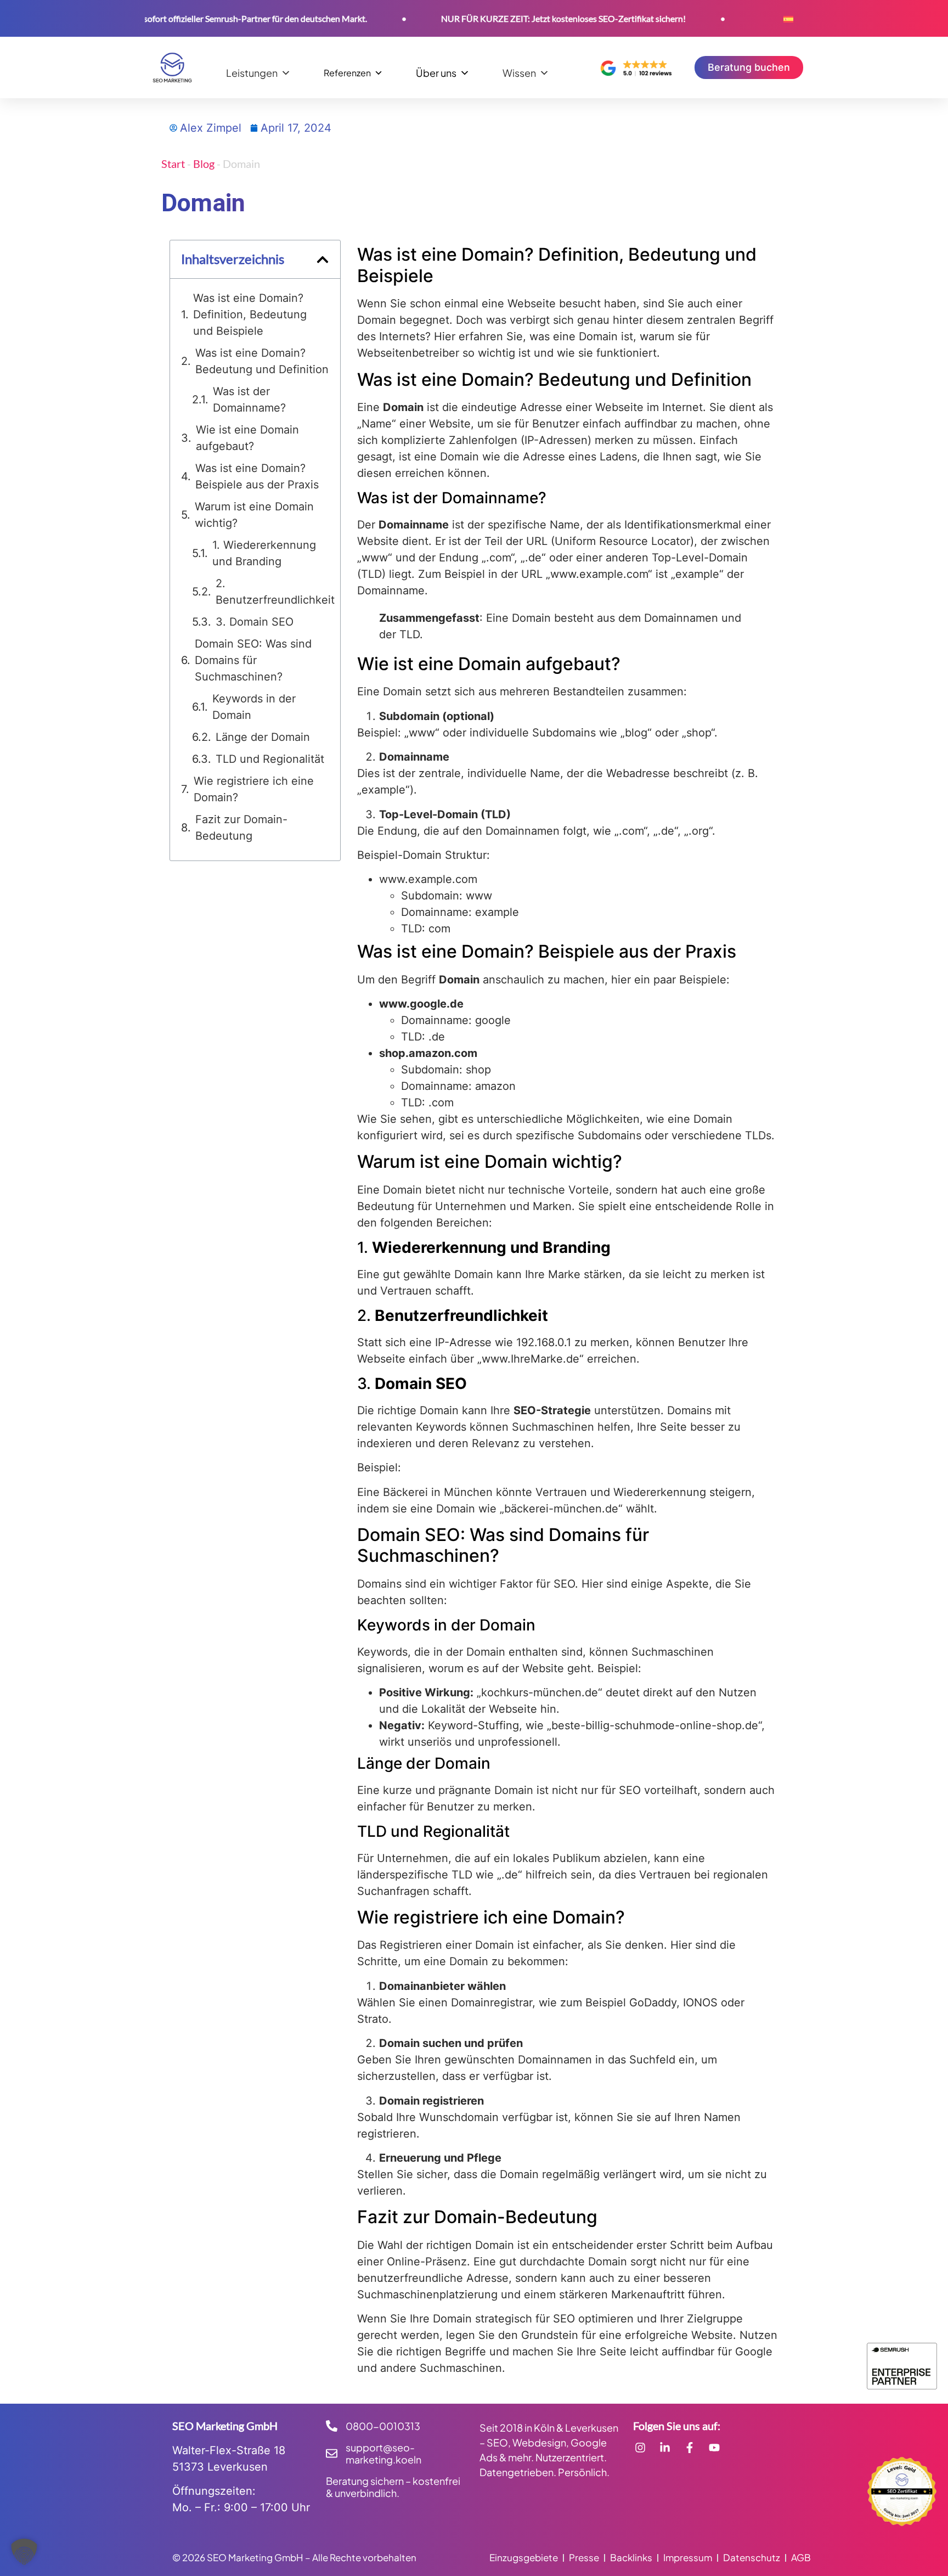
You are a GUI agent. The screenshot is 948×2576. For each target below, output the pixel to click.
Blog (204, 164)
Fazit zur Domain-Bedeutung (241, 828)
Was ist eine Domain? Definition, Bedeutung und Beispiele (250, 314)
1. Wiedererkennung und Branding (264, 553)
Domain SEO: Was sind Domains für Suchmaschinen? (253, 660)
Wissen (519, 72)
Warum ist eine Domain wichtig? (254, 515)
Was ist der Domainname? (249, 400)
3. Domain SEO (255, 622)
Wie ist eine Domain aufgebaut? (247, 438)
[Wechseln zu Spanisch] (788, 18)
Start (173, 164)
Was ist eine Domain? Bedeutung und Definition (262, 361)
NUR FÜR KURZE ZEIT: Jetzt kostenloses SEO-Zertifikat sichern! (520, 18)
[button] (323, 260)
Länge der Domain (263, 737)
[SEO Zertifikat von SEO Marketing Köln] (902, 2491)
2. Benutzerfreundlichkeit (275, 592)
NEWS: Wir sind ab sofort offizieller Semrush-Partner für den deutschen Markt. (176, 18)
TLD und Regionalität (270, 759)
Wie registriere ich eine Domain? (254, 789)
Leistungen (252, 72)
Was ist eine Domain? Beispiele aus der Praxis (257, 476)
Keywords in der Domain (254, 707)
